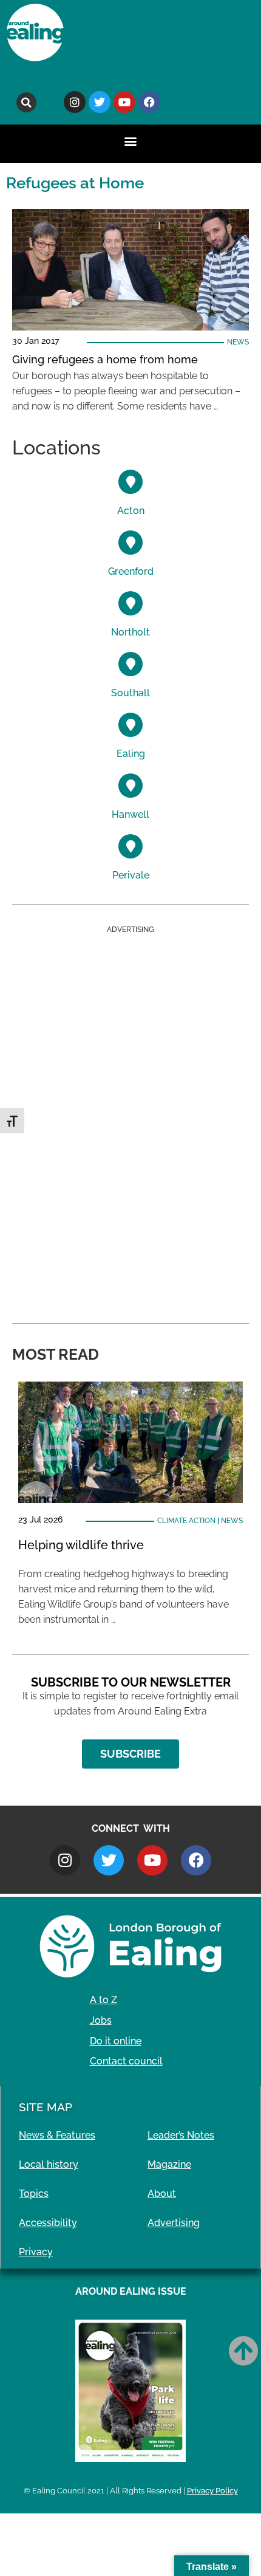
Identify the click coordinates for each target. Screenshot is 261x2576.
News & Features (57, 2135)
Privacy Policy (212, 2491)
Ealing (131, 754)
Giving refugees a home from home (105, 359)
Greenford (131, 571)
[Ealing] (130, 725)
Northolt (130, 632)
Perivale (131, 875)
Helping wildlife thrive (81, 1545)
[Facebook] (149, 102)
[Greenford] (130, 543)
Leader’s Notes (181, 2135)
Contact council (126, 2061)
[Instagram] (75, 102)
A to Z (103, 2000)
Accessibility (48, 2223)
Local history (49, 2164)
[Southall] (130, 664)
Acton (131, 511)
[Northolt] (130, 603)
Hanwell (130, 814)
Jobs (101, 2020)
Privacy (36, 2252)
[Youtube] (124, 102)
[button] (26, 102)
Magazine (169, 2164)
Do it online (116, 2041)
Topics (34, 2194)
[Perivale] (130, 846)
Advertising (174, 2223)
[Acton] (130, 482)
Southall (130, 693)
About (162, 2194)
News (238, 342)
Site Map (46, 2107)
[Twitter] (100, 102)
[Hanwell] (130, 786)
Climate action (186, 1521)
